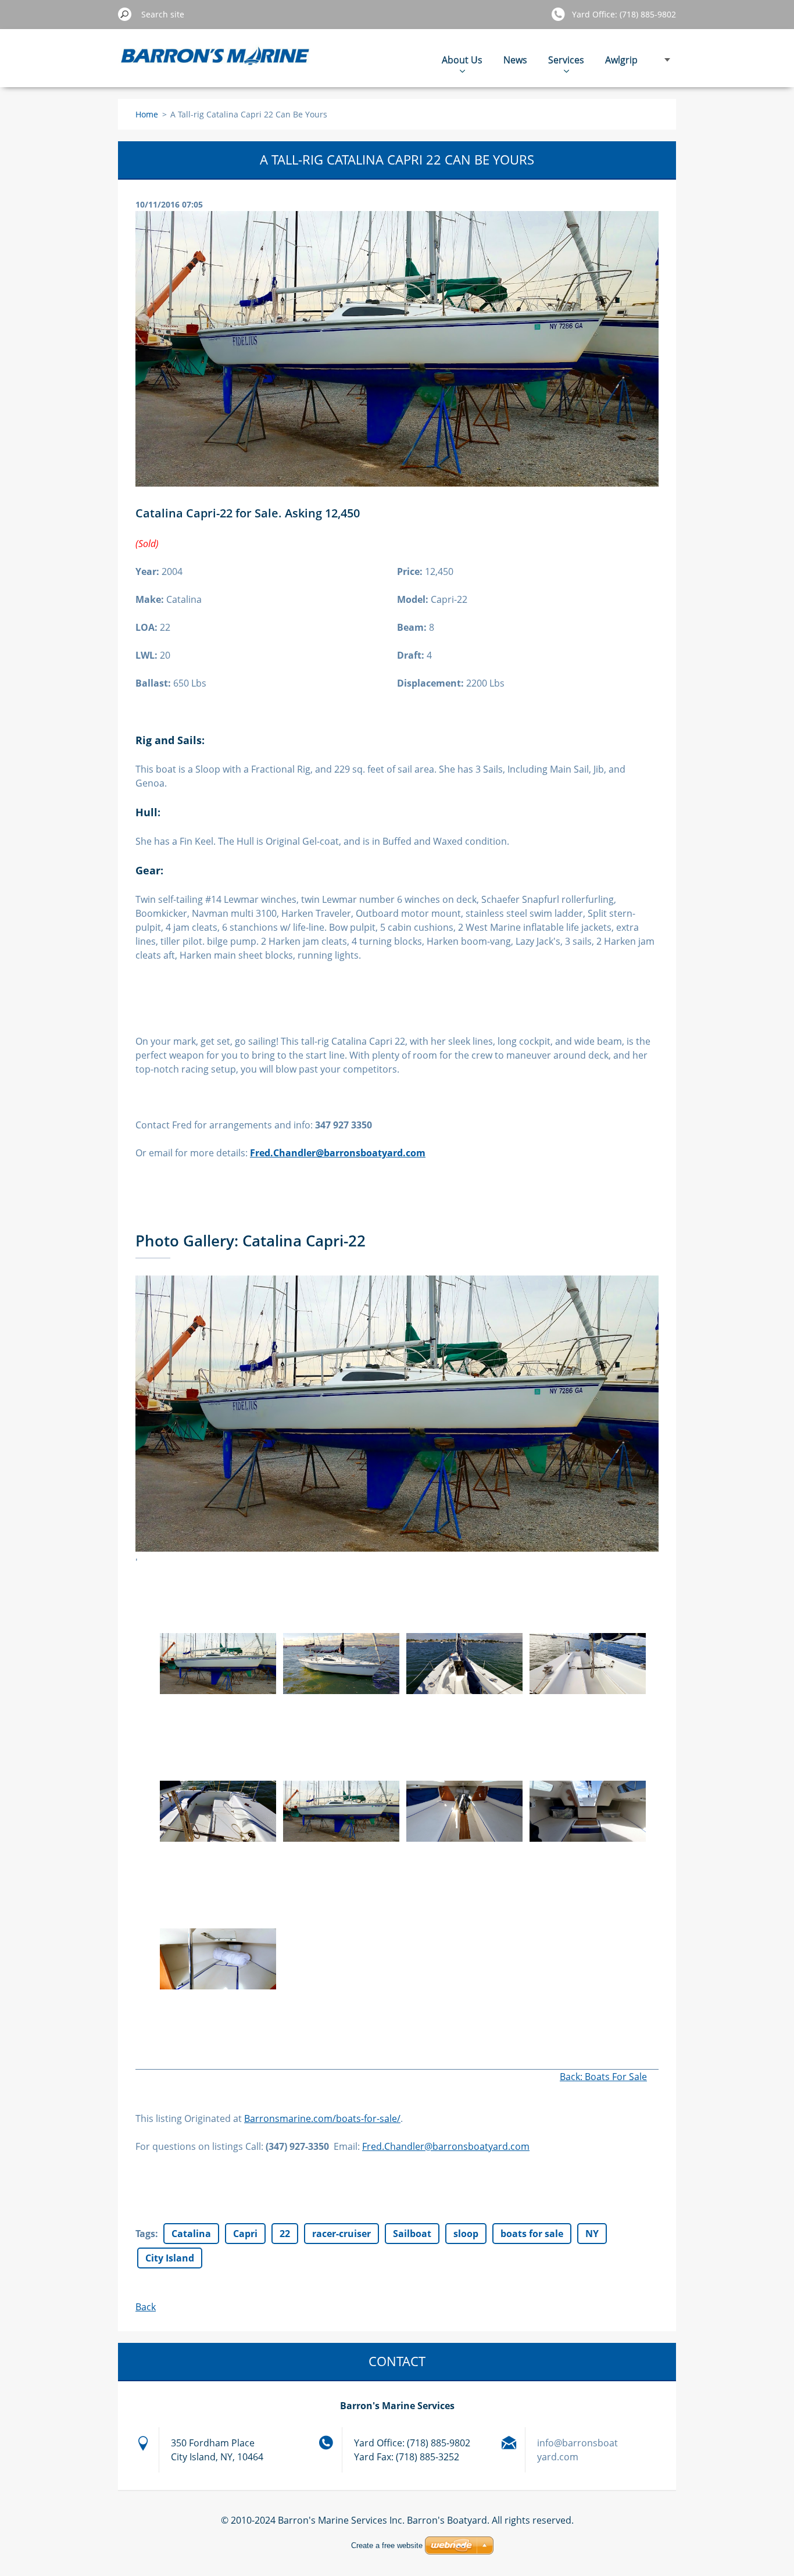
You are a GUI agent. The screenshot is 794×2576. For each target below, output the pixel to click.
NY (592, 2234)
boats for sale (532, 2234)
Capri (245, 2234)
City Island (170, 2258)
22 (285, 2234)
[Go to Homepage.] (216, 64)
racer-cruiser (341, 2234)
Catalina (191, 2234)
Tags (145, 2234)
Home (147, 114)
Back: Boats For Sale (603, 2077)
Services (566, 60)
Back (146, 2307)
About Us (462, 60)
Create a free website (387, 2545)
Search (125, 14)
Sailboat (412, 2234)
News (515, 60)
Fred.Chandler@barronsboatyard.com (446, 2146)
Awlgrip (621, 60)
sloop (466, 2234)
